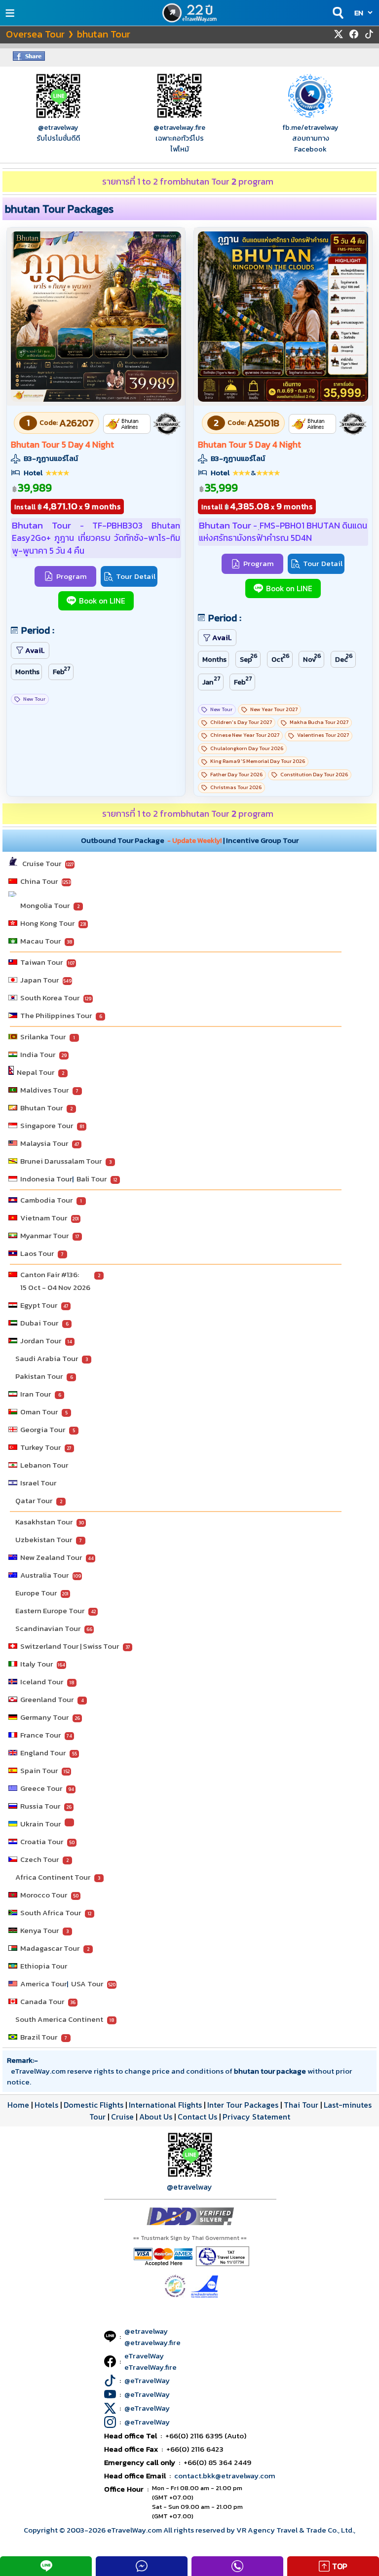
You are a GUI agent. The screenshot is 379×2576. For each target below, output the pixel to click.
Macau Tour (40, 941)
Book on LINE (102, 601)
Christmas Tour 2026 (236, 787)
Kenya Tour (39, 1930)
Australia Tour (44, 1575)
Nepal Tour (36, 1072)
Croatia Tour (42, 1841)
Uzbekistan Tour (44, 1539)
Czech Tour (39, 1859)
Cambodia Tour (46, 1200)
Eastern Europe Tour (50, 1610)
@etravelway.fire (179, 127)
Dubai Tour (39, 1323)
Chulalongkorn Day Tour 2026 (247, 748)
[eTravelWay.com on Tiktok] (369, 34)
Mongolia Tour (45, 905)
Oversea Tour (35, 34)
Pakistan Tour (39, 1376)
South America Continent (59, 2019)
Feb (62, 671)
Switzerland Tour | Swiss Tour (70, 1646)
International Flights (165, 2105)
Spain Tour (39, 1770)
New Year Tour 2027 (274, 709)
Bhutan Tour (41, 1108)
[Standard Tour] (167, 424)
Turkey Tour (40, 1447)
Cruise (122, 2117)
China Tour (39, 881)
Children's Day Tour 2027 (241, 722)
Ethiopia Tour (44, 1966)
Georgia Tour (43, 1429)
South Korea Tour (50, 998)
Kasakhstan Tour (44, 1522)
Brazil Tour (39, 2037)
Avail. (35, 650)
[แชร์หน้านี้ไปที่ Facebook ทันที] (29, 58)
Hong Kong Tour (47, 923)
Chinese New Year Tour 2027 (245, 735)
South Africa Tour (51, 1913)
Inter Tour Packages (243, 2105)
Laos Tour (37, 1253)
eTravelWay (144, 2356)
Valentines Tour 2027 (323, 735)
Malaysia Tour (44, 1143)
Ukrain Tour (40, 1824)
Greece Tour (41, 1788)
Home (18, 2105)
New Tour (34, 699)
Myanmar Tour (44, 1235)
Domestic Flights (94, 2105)
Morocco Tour (44, 1895)
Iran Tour (36, 1394)
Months (27, 672)
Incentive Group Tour (262, 840)
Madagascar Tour (50, 1948)
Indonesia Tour (46, 1179)
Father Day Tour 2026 (236, 775)
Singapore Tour (47, 1125)
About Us (156, 2117)
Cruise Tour (42, 863)
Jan (211, 681)
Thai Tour (301, 2105)
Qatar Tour (34, 1500)
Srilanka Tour (43, 1037)
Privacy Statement (256, 2117)
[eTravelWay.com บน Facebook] (354, 34)
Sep (249, 658)
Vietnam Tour (44, 1218)
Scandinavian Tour (48, 1628)
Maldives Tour (44, 1090)
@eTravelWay (147, 2380)
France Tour (40, 1735)
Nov (312, 658)
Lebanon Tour (44, 1465)
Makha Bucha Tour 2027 (319, 722)
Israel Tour (38, 1483)
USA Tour (87, 1984)
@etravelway (58, 127)
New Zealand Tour (51, 1557)
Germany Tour (44, 1717)
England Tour (43, 1753)
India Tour (38, 1054)
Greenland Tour (47, 1699)
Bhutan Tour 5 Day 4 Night (62, 445)
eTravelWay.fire (151, 2367)
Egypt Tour (39, 1305)
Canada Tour (42, 2001)
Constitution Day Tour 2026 (314, 775)
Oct (281, 658)
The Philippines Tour (56, 1015)
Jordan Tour (41, 1341)
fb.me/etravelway (310, 127)
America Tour (43, 1984)
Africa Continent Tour (53, 1877)
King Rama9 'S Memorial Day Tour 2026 (258, 761)
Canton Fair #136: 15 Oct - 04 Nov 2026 (55, 1281)
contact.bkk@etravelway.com (225, 2476)
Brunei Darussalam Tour (61, 1161)
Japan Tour (39, 980)
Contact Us (197, 2117)
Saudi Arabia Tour (47, 1358)
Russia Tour (40, 1806)
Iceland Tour (42, 1682)
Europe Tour (36, 1593)
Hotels (46, 2105)
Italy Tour (37, 1664)
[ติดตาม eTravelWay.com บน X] (339, 34)
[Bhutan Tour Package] (96, 399)
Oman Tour (39, 1412)
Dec (344, 658)
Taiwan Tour (41, 962)
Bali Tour (92, 1179)
